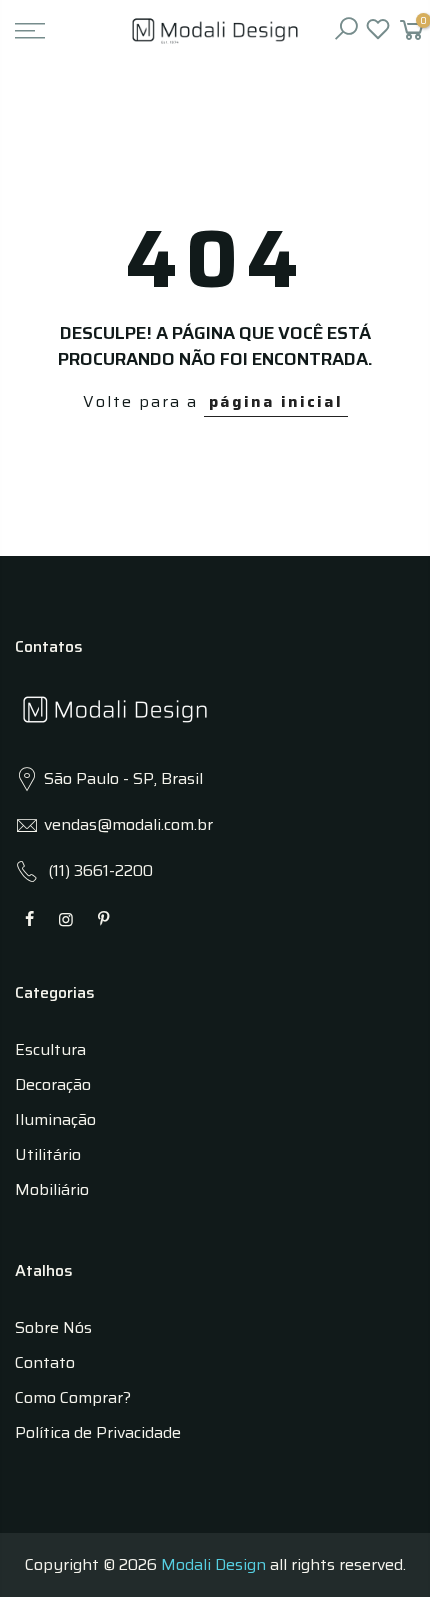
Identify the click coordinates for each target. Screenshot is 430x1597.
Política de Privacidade (98, 1432)
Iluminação (55, 1119)
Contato (45, 1362)
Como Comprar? (73, 1397)
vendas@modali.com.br (128, 824)
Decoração (53, 1084)
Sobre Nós (53, 1327)
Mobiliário (52, 1189)
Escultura (50, 1049)
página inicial (276, 401)
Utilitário (48, 1154)
